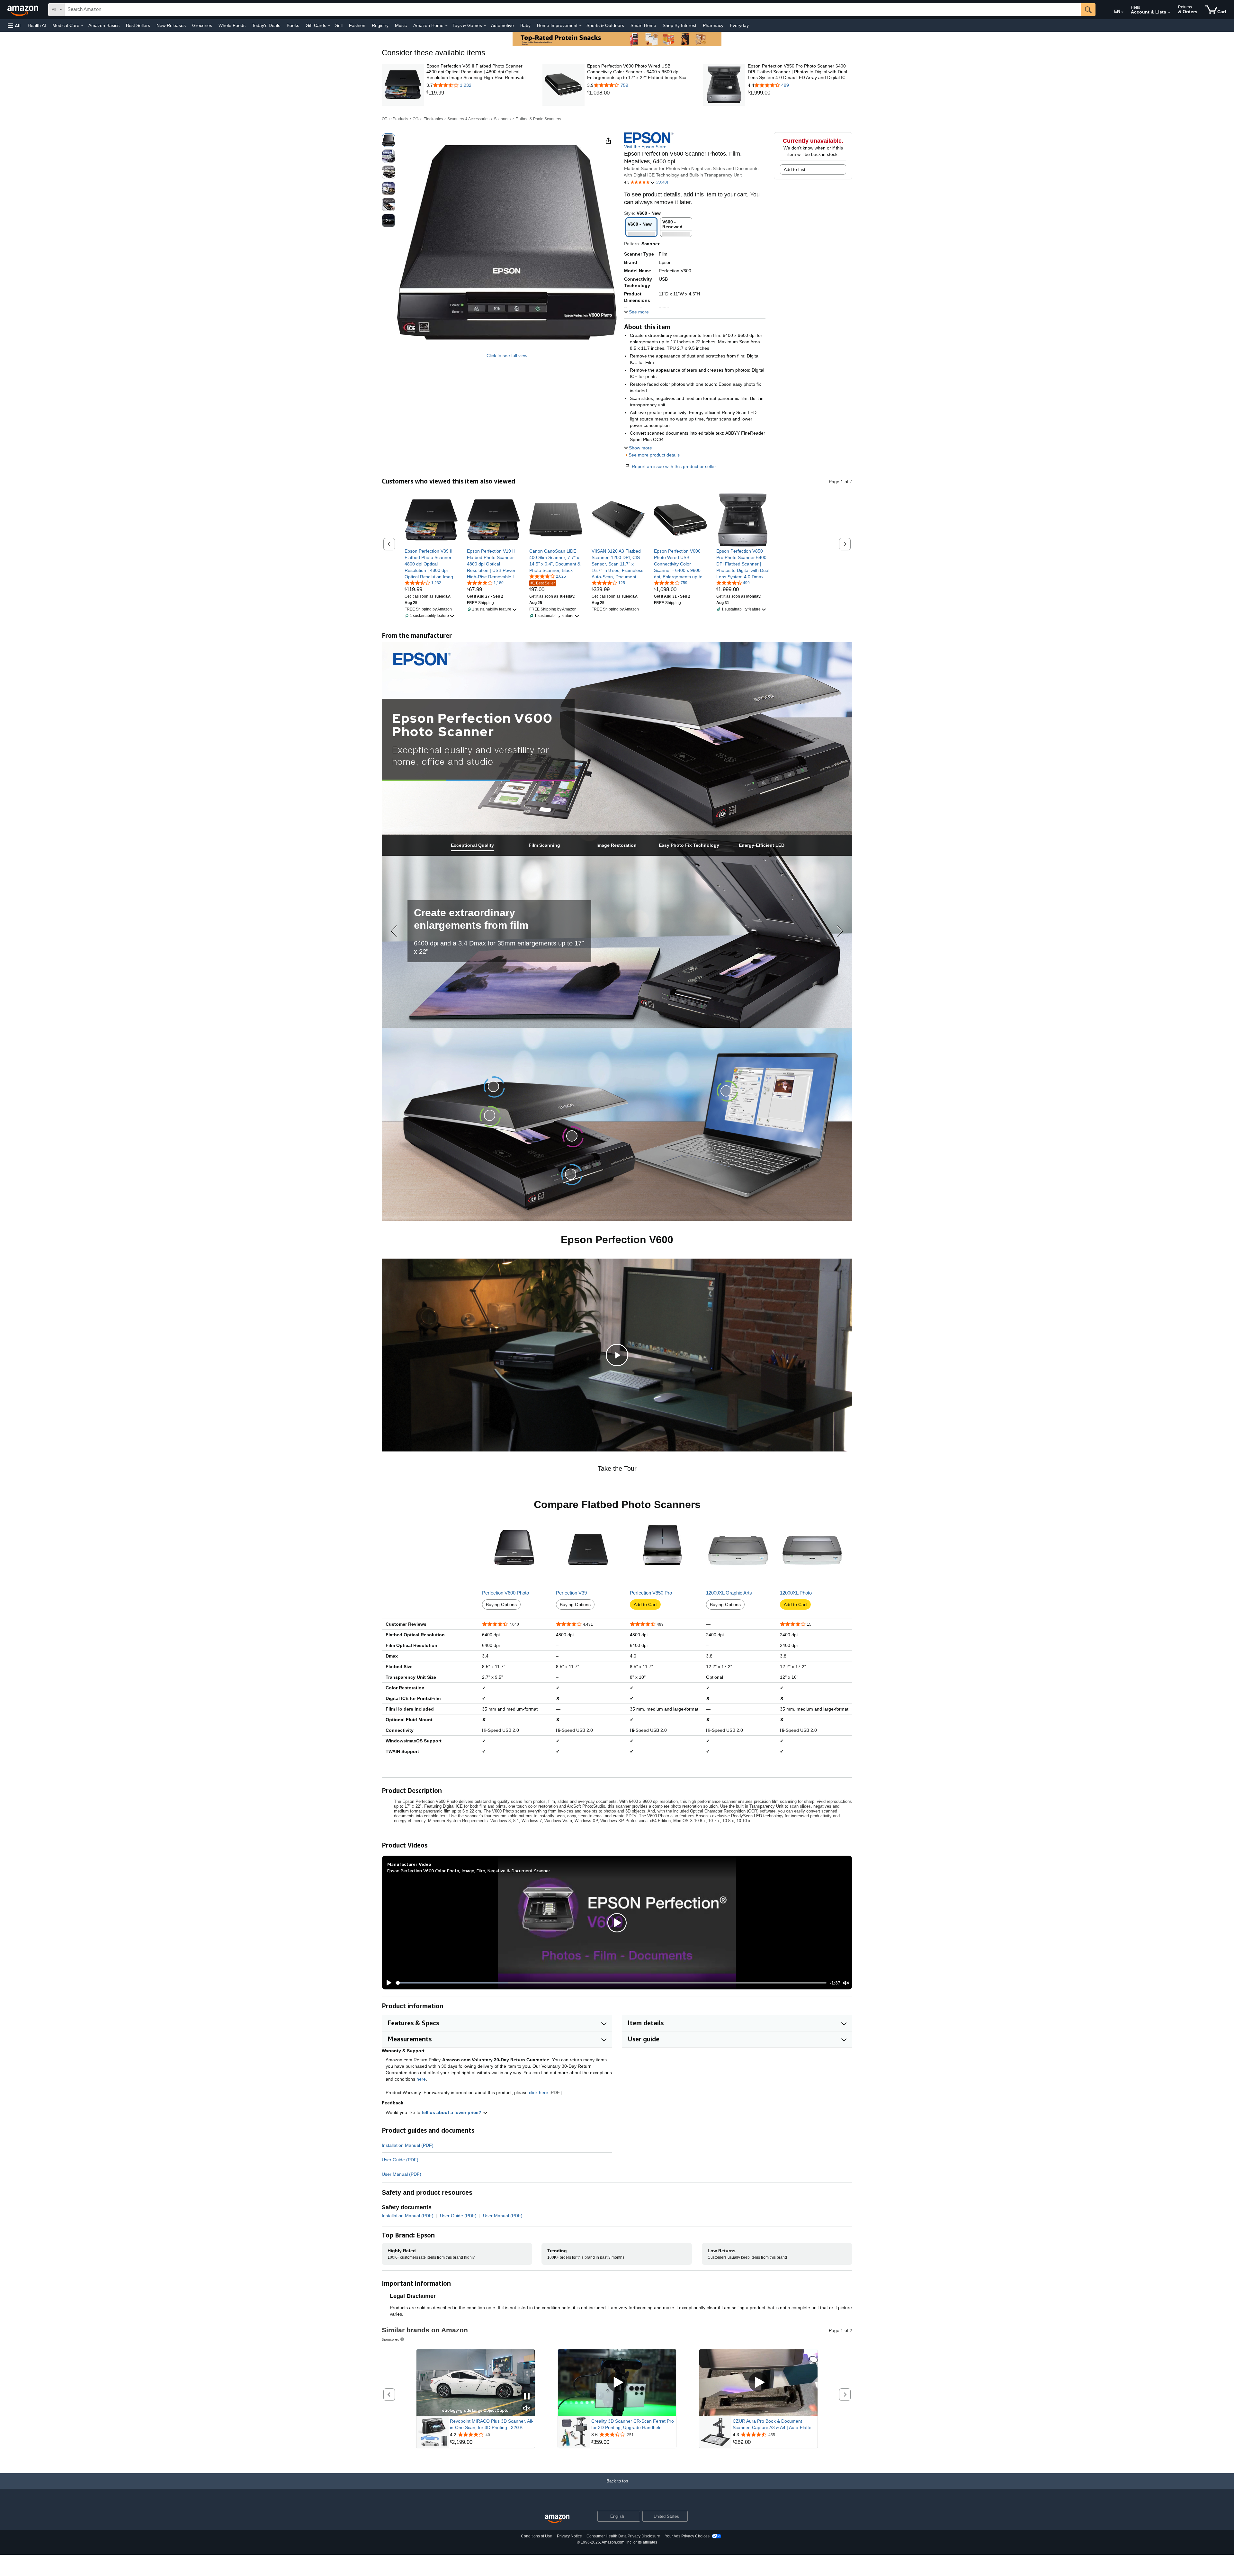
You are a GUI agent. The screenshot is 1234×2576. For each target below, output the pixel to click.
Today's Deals (266, 25)
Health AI (37, 25)
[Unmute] (846, 1983)
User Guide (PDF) (400, 2160)
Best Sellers (138, 25)
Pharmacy (713, 25)
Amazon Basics (104, 25)
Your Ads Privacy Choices (687, 2536)
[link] (479, 93)
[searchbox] (573, 10)
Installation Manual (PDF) (408, 2145)
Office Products (395, 119)
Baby (525, 25)
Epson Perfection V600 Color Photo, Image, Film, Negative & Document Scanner (469, 1871)
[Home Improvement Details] (580, 26)
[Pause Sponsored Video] (527, 2397)
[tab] (472, 845)
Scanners (502, 119)
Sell (339, 25)
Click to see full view (507, 356)
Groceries (202, 25)
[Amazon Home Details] (446, 26)
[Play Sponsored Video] (617, 2383)
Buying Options (501, 1604)
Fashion (357, 25)
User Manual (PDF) (402, 2174)
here (421, 2079)
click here (539, 2092)
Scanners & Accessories (468, 119)
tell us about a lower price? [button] (452, 2112)
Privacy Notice (569, 2536)
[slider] (611, 1983)
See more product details (654, 455)
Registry (380, 25)
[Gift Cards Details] (329, 26)
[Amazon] (23, 10)
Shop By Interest (680, 25)
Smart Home (643, 25)
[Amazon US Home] (557, 2519)
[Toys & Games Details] (485, 26)
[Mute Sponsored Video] (527, 2409)
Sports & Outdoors (605, 25)
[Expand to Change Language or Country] (1122, 12)
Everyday (739, 25)
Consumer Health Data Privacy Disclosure (623, 2536)
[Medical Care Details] (82, 26)
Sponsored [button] (391, 2339)
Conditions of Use (537, 2536)
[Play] (387, 1983)
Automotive (502, 25)
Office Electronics (428, 119)
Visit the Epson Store (645, 147)
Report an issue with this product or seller (674, 466)
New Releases (171, 25)
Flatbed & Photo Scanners (538, 119)
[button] (14, 26)
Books (293, 25)
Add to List (795, 169)
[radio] (389, 140)
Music (401, 25)
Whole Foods (232, 25)
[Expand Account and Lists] (1169, 13)
